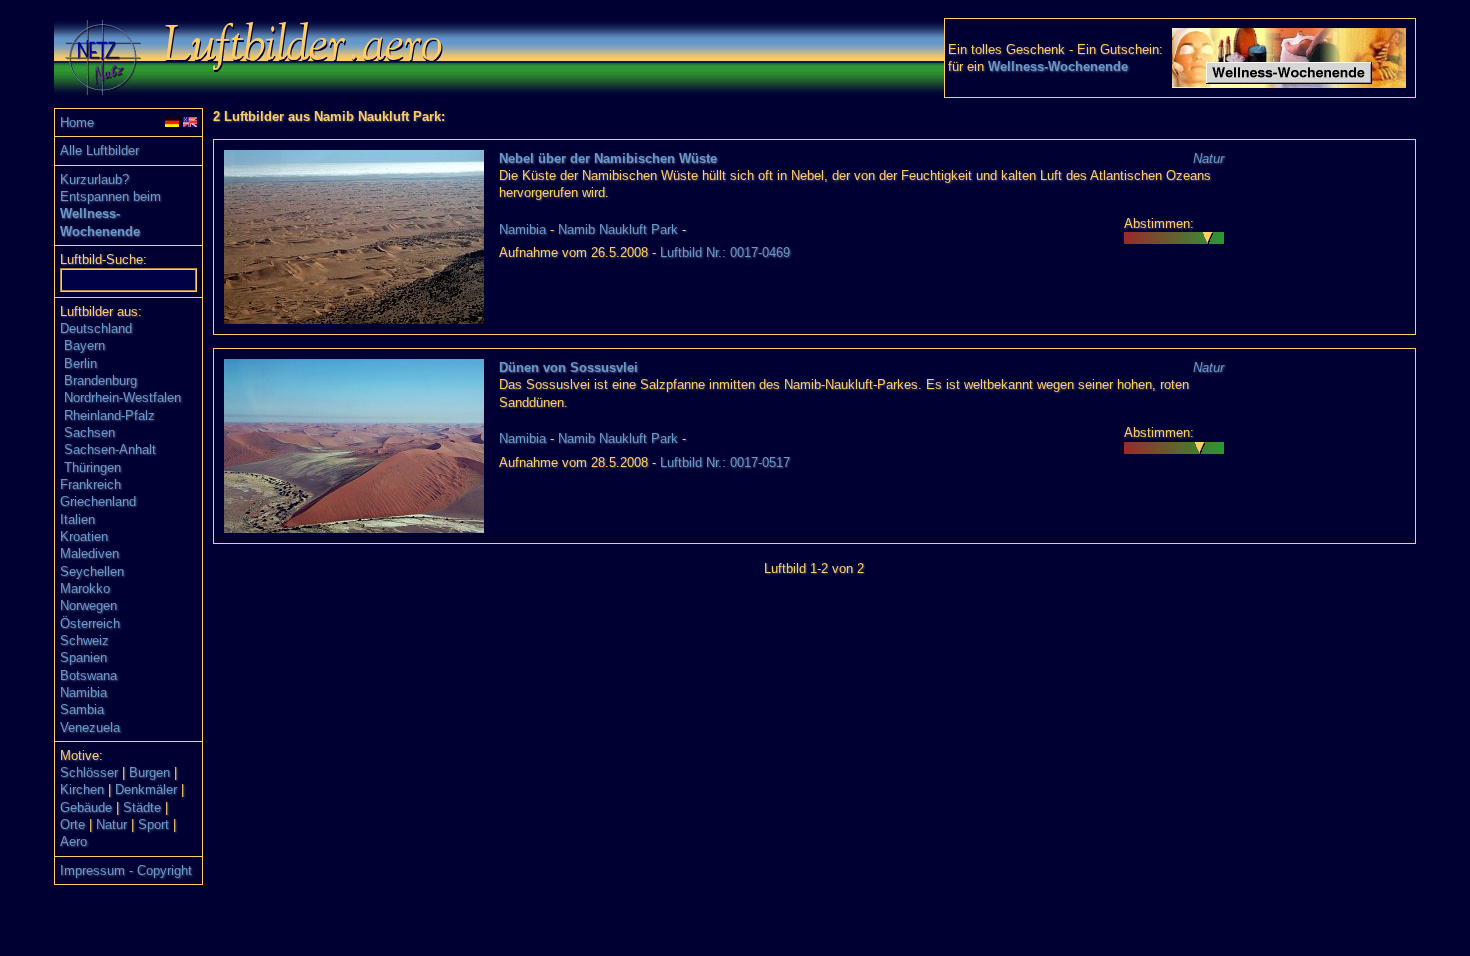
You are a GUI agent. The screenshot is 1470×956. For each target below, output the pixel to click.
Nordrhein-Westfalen (122, 397)
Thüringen (92, 467)
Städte (142, 807)
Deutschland (96, 328)
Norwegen (88, 605)
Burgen (149, 772)
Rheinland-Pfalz (109, 415)
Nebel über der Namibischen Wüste (608, 158)
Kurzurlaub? (94, 179)
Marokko (85, 588)
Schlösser (89, 772)
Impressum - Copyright (126, 870)
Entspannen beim (110, 196)
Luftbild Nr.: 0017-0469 (725, 252)
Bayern (84, 345)
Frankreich (90, 484)
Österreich (90, 623)
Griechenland (98, 501)
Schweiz (84, 640)
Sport (153, 824)
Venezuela (90, 727)
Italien (77, 519)
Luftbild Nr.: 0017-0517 (725, 462)
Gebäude (86, 807)
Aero (73, 841)
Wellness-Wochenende (1058, 66)
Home (77, 122)
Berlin (80, 363)
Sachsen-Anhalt (110, 449)
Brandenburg (100, 380)
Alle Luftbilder (99, 150)
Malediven (89, 553)
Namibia (83, 692)
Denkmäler (146, 789)
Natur (111, 824)
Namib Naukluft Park (618, 229)
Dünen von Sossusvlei (568, 367)
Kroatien (84, 536)
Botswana (88, 675)
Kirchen (82, 789)
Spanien (83, 657)
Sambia (82, 709)
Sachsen (89, 432)
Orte (72, 824)
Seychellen (92, 571)
